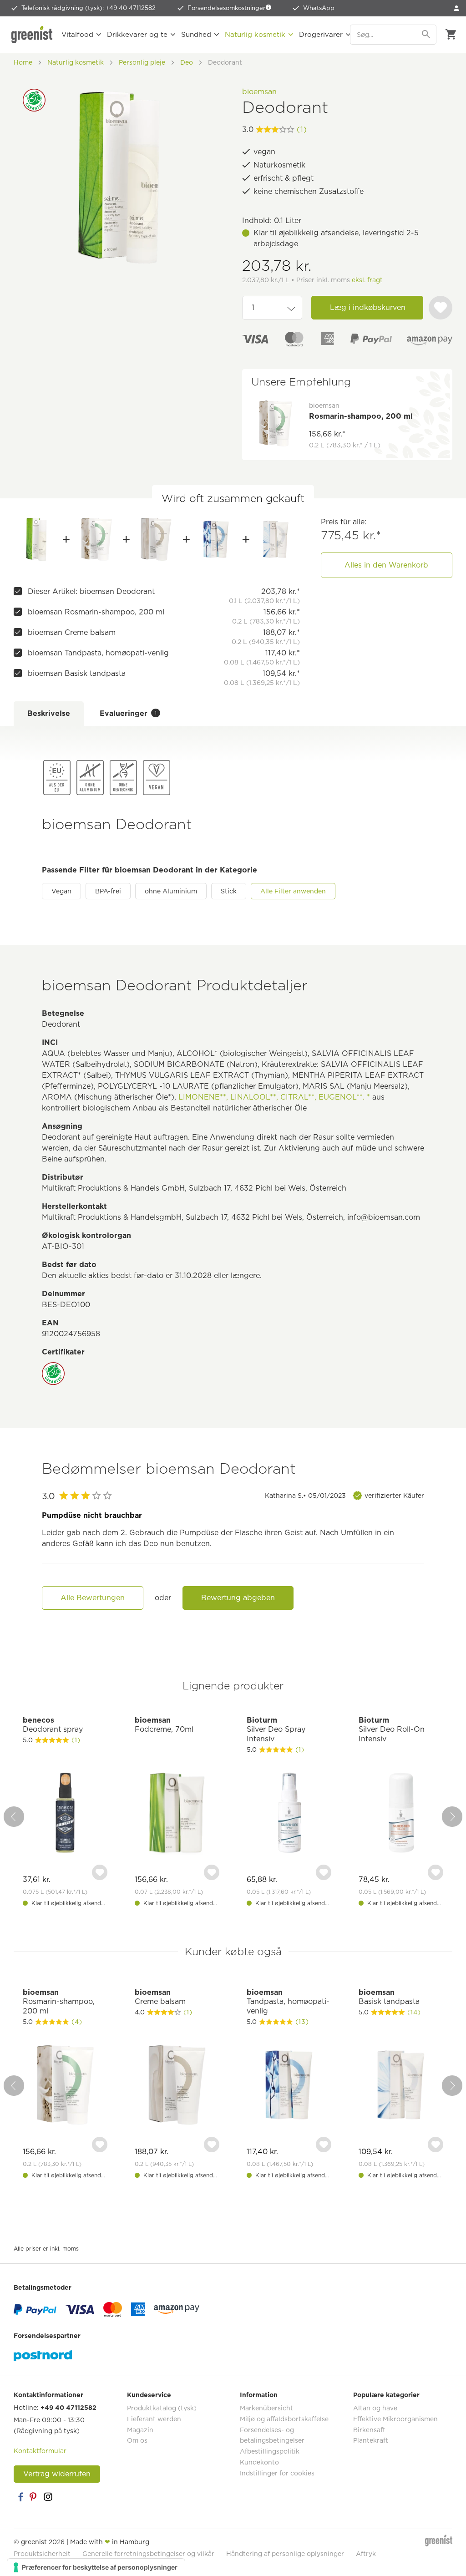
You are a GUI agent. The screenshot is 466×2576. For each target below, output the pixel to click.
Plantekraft (371, 2440)
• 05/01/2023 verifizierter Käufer (344, 1496)
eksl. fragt (367, 280)
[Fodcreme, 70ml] (177, 1814)
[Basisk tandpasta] (276, 539)
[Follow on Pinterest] (34, 2497)
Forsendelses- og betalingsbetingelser (272, 2435)
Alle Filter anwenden (293, 891)
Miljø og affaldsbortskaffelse (284, 2419)
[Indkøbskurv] (451, 35)
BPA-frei (108, 891)
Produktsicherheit (42, 2554)
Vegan (61, 891)
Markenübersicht (266, 2408)
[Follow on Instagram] (48, 2497)
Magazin (140, 2430)
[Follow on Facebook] (20, 2497)
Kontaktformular (40, 2451)
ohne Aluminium (171, 891)
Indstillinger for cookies (277, 2473)
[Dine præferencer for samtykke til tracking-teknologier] (96, 2567)
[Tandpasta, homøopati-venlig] (216, 539)
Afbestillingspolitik (270, 2451)
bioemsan (259, 92)
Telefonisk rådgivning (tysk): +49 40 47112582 (89, 8)
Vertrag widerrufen (57, 2474)
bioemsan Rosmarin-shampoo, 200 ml (96, 612)
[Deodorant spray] (65, 1814)
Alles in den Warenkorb (386, 565)
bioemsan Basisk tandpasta (77, 673)
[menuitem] (456, 8)
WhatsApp (319, 8)
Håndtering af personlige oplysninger (285, 2554)
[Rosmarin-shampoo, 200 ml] (96, 539)
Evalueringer (128, 713)
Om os (137, 2440)
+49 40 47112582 (68, 2408)
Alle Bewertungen (93, 1598)
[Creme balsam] (156, 539)
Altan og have (375, 2408)
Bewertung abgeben (238, 1598)
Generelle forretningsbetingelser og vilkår (148, 2554)
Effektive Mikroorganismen (395, 2419)
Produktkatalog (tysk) (162, 2408)
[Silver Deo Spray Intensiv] (289, 1814)
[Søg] (427, 35)
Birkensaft (369, 2430)
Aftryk (366, 2554)
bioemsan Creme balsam (72, 632)
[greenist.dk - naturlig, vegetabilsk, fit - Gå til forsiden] (32, 35)
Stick (229, 891)
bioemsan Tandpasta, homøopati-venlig (98, 653)
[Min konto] (456, 8)
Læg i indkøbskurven (368, 307)
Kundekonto (259, 2462)
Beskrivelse (49, 713)
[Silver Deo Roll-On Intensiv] (401, 1814)
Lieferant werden (154, 2419)
